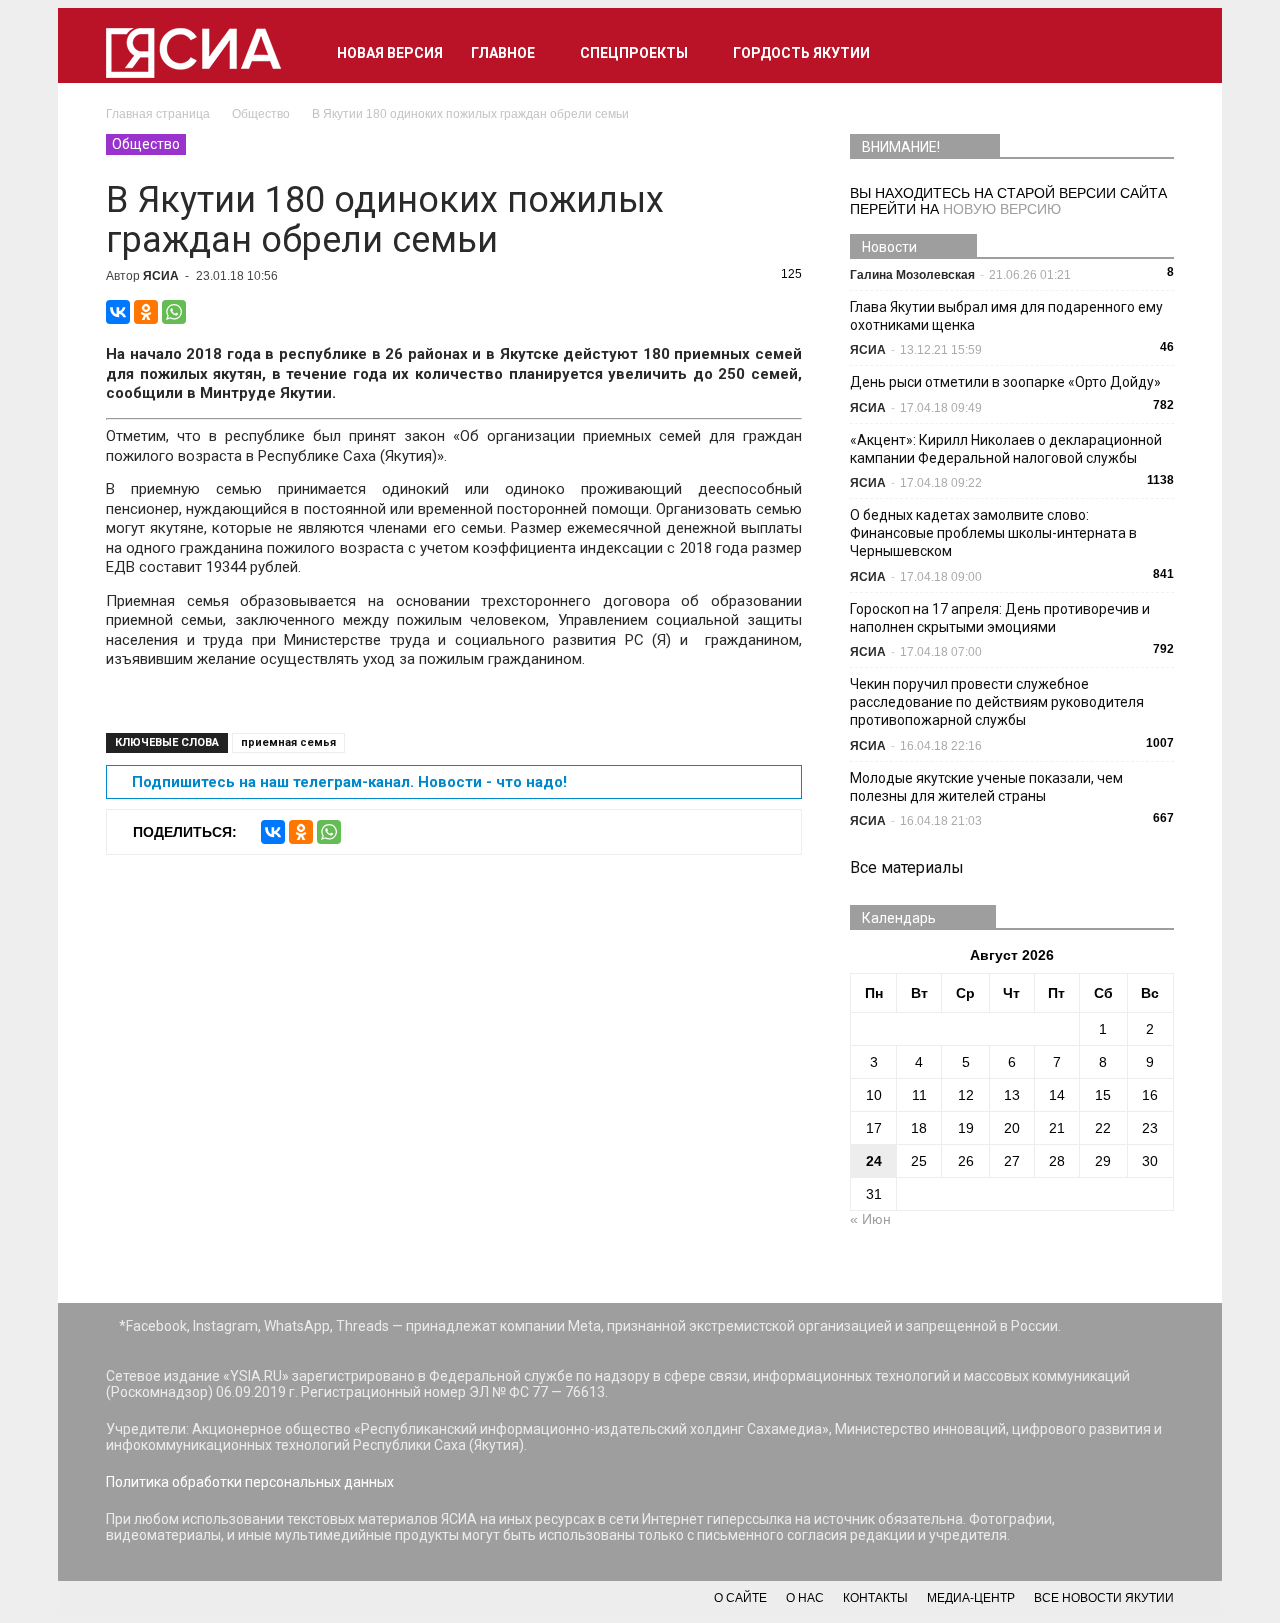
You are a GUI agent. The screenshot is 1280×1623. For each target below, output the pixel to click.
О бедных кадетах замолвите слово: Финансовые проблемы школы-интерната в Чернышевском (993, 533)
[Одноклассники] (146, 312)
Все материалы (907, 867)
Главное (503, 53)
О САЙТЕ (740, 1598)
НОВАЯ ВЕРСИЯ (390, 53)
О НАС (805, 1598)
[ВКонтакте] (118, 312)
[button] (1150, 53)
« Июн (870, 1219)
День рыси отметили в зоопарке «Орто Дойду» (1005, 382)
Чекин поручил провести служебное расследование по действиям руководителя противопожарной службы (997, 702)
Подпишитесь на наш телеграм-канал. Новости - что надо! (349, 782)
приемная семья (288, 742)
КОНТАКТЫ (875, 1598)
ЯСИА (161, 276)
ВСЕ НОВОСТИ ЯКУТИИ (1104, 1598)
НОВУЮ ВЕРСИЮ (1002, 209)
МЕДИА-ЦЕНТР (971, 1598)
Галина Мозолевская (912, 275)
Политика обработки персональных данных (250, 1482)
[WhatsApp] (174, 312)
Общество (146, 144)
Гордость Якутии (801, 53)
